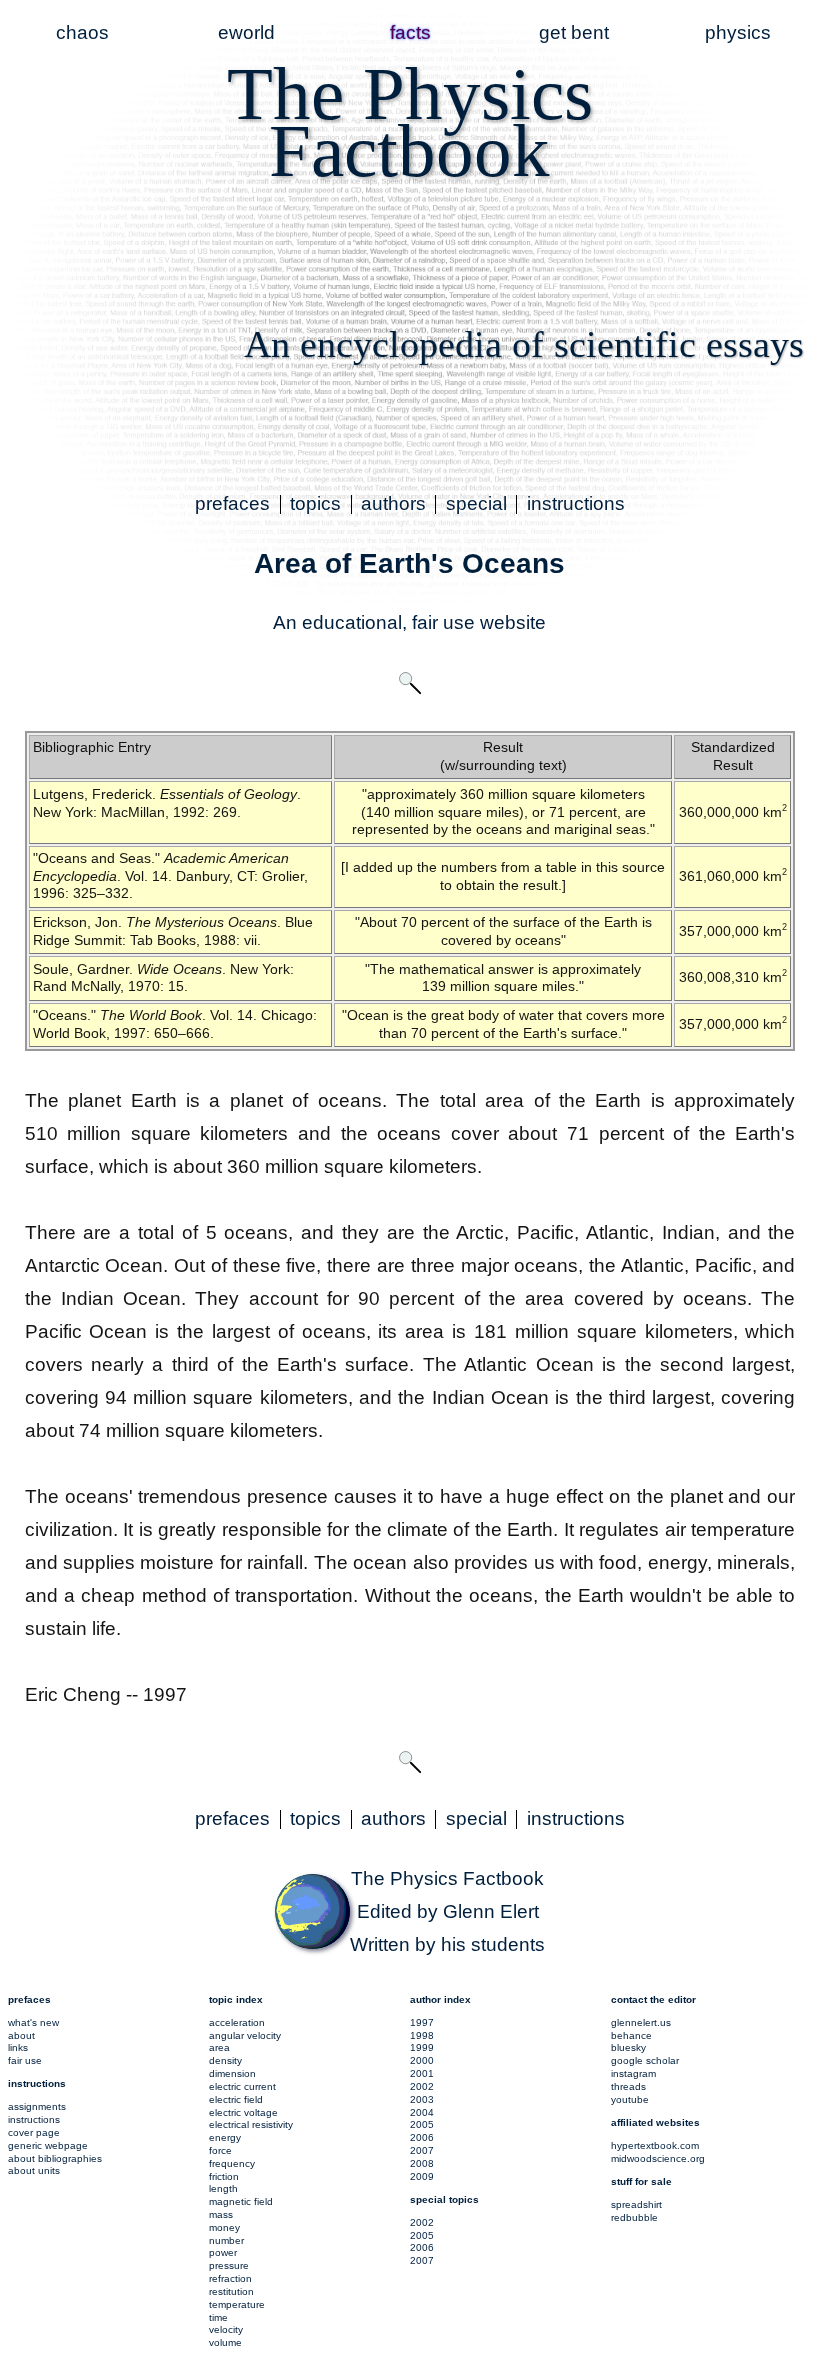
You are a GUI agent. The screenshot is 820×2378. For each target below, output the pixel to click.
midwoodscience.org (658, 2158)
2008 (422, 2163)
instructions (576, 503)
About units (34, 2170)
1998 (422, 2035)
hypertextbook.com (655, 2145)
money (224, 2227)
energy (225, 2137)
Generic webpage (48, 2145)
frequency (232, 2163)
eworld (246, 32)
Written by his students (447, 1944)
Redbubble (634, 2217)
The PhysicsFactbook (410, 122)
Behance (631, 2035)
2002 (422, 2086)
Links (18, 2047)
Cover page (34, 2132)
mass (221, 2214)
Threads (628, 2086)
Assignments (37, 2106)
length (223, 2188)
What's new (33, 2022)
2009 (422, 2176)
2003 (422, 2099)
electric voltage (243, 2112)
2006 (422, 2137)
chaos (82, 32)
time (218, 2317)
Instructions (34, 2119)
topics (315, 503)
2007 (422, 2150)
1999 (422, 2047)
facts (410, 32)
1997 (422, 2022)
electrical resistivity (251, 2124)
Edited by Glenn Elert (448, 1911)
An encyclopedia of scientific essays (524, 344)
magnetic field (241, 2201)
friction (224, 2176)
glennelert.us (641, 2022)
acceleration (237, 2022)
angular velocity (245, 2035)
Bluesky (628, 2047)
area (219, 2047)
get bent (574, 32)
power (223, 2252)
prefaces (232, 503)
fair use (443, 622)
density (225, 2060)
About (21, 2035)
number (226, 2240)
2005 (422, 2124)
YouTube (630, 2099)
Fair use (25, 2060)
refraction (230, 2278)
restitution (231, 2291)
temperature (237, 2304)
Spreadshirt (636, 2204)
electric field (236, 2099)
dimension (232, 2073)
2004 (422, 2112)
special (476, 503)
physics (738, 32)
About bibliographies (55, 2158)
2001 (422, 2073)
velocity (226, 2329)
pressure (229, 2265)
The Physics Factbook (447, 1878)
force (220, 2150)
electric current (242, 2086)
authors (393, 503)
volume (225, 2342)
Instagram (633, 2073)
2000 (422, 2060)
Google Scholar (645, 2060)
